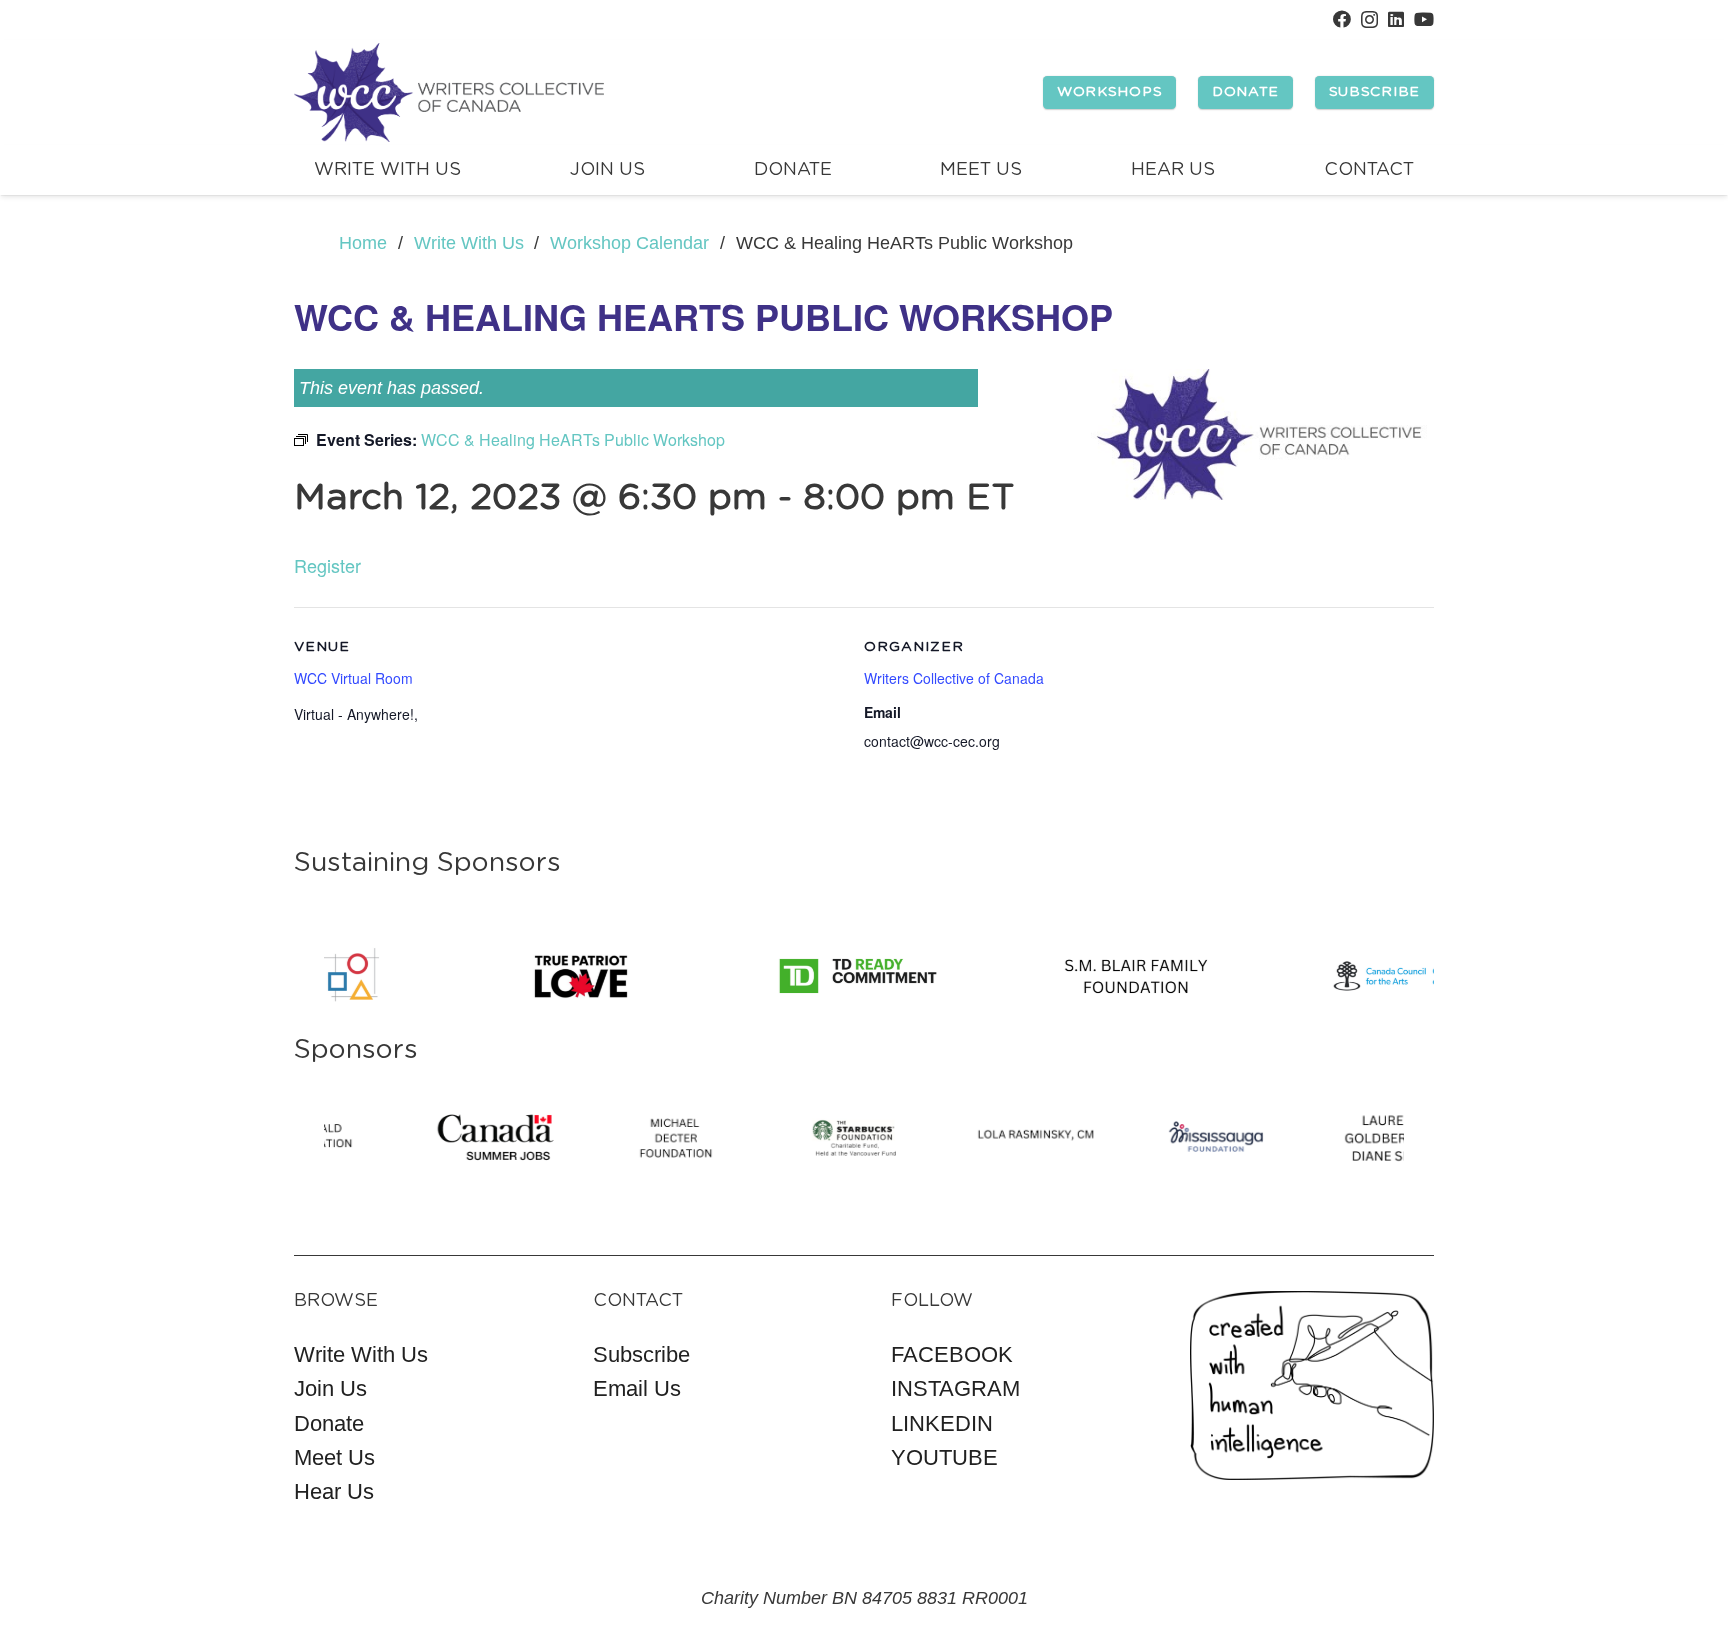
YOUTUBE (944, 1457)
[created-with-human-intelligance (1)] (1312, 1385)
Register (327, 565)
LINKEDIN (942, 1423)
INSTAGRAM (955, 1388)
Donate (329, 1423)
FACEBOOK (952, 1354)
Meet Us (334, 1457)
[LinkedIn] (1396, 19)
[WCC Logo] (449, 93)
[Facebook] (1342, 19)
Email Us (637, 1388)
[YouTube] (1424, 19)
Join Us (330, 1388)
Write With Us (361, 1354)
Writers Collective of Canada (954, 678)
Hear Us (334, 1491)
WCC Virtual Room (353, 678)
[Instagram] (1369, 20)
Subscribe (641, 1354)
